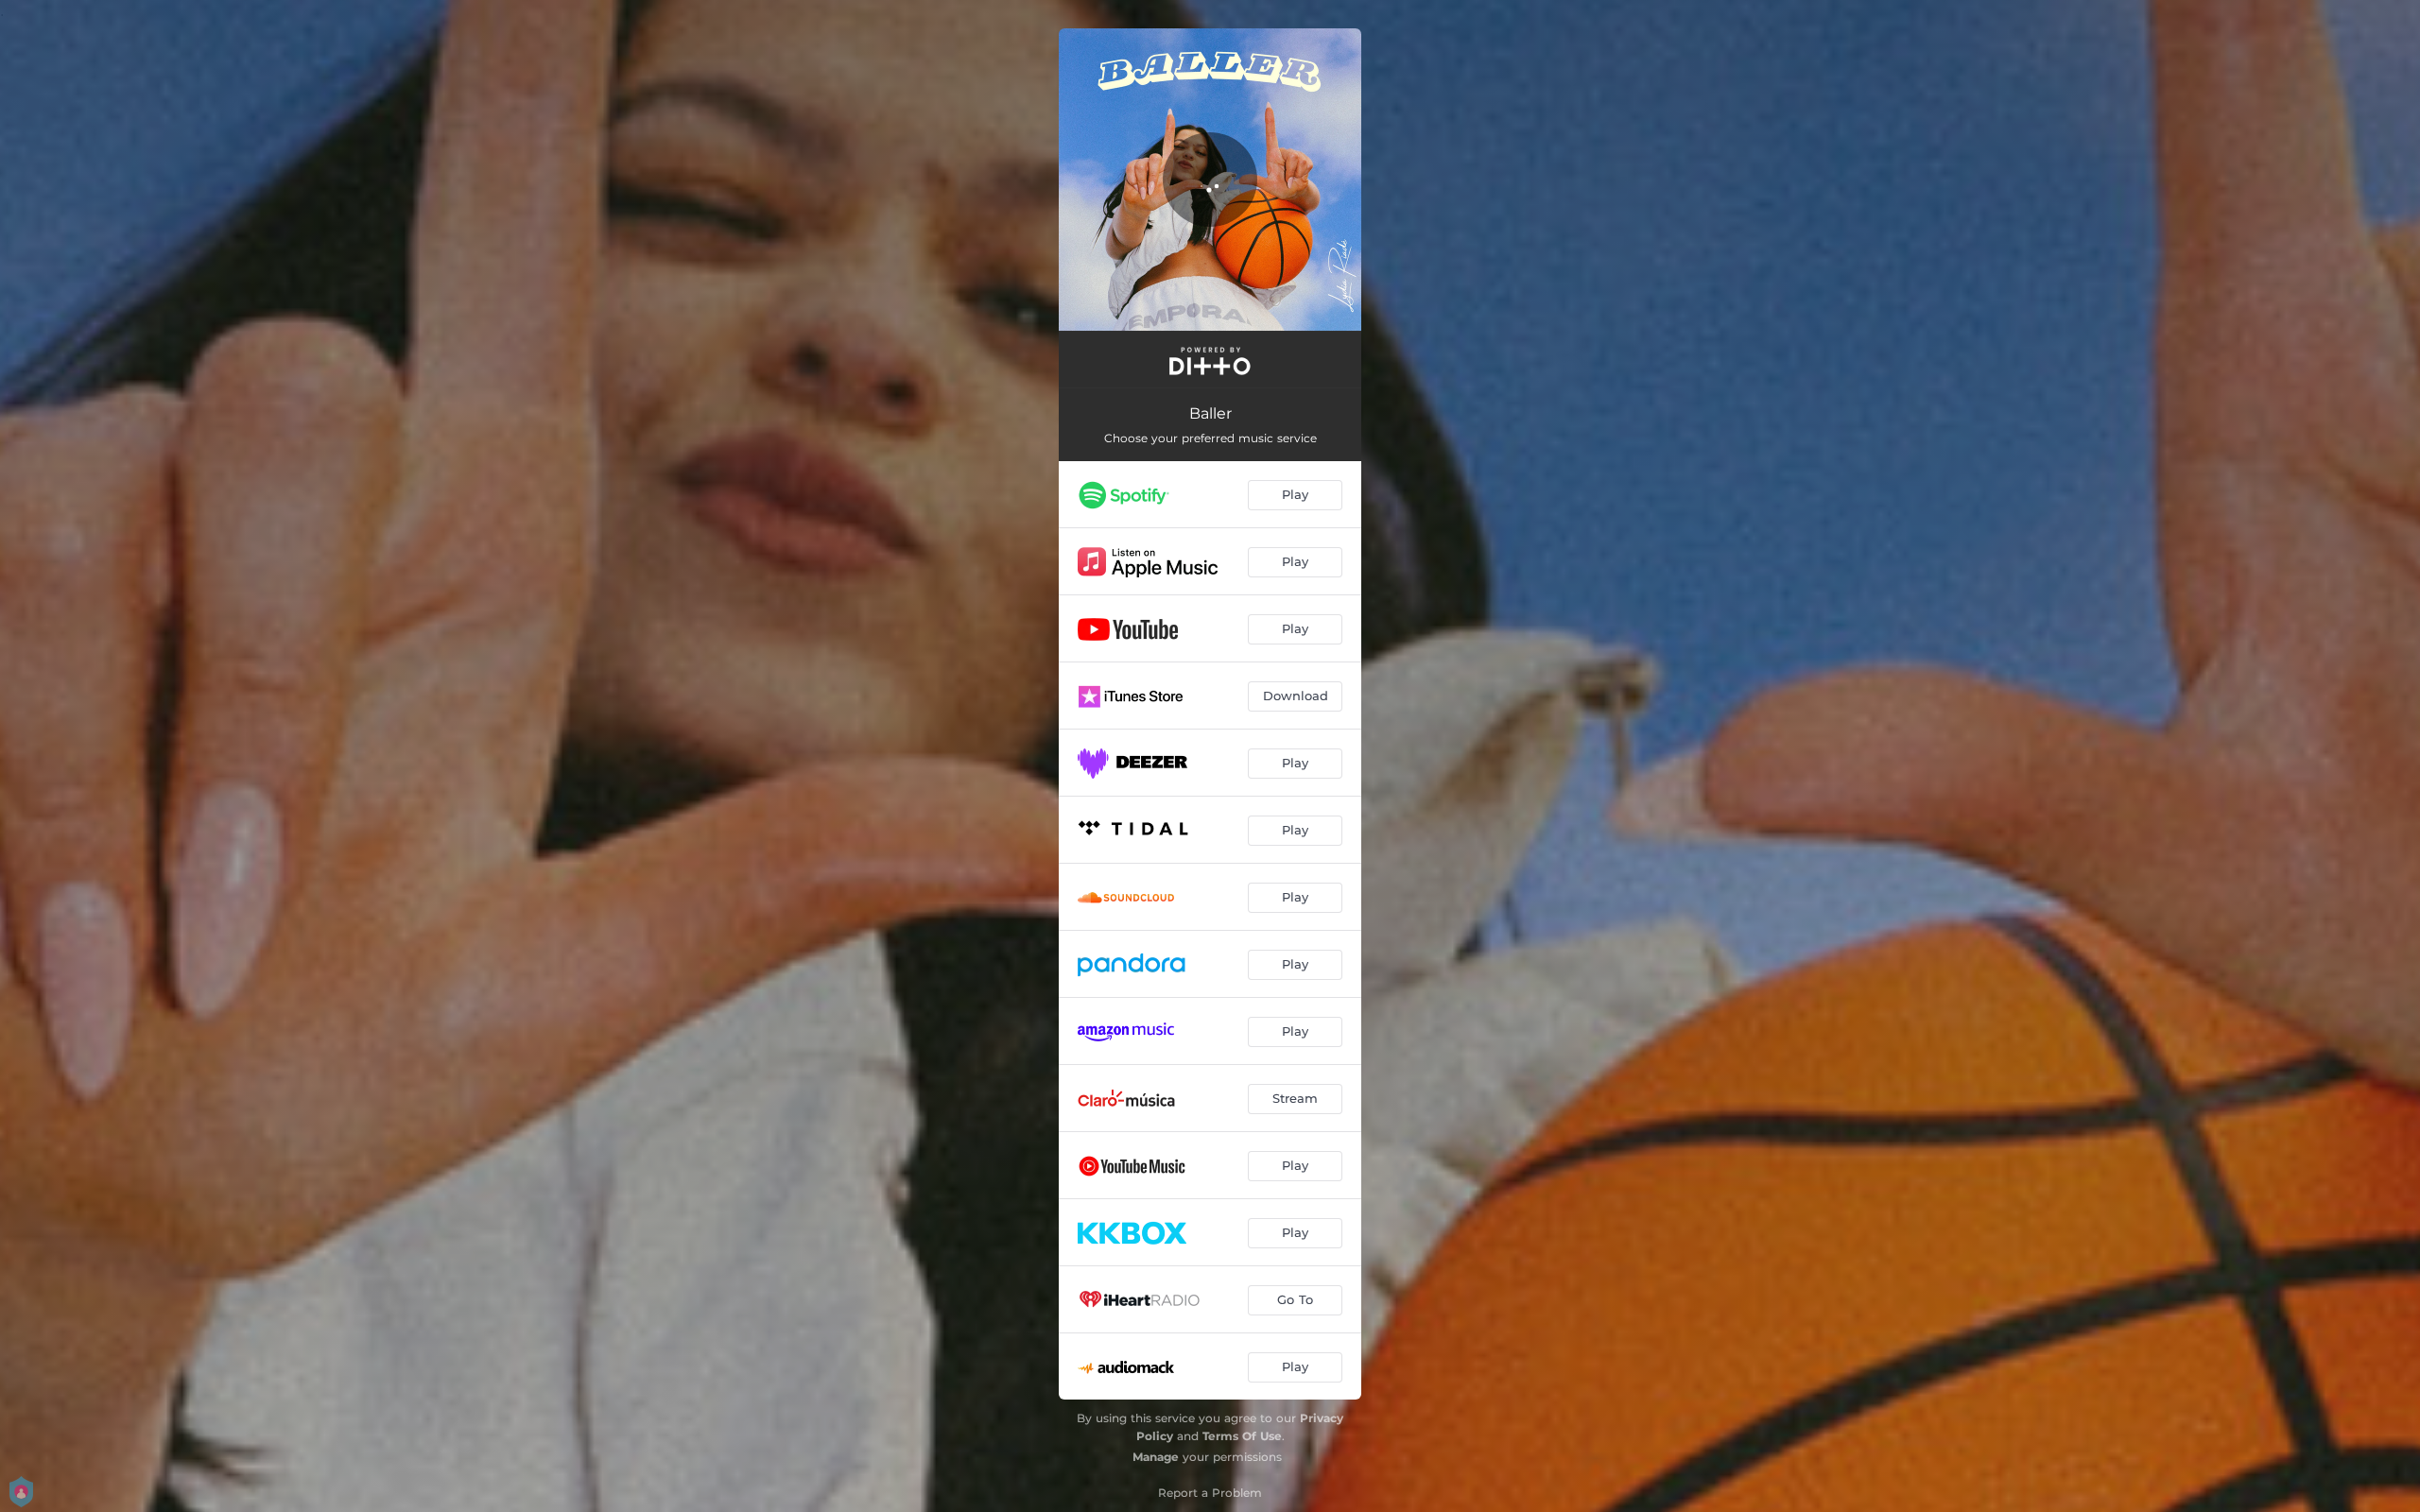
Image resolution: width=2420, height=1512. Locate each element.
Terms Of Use (1242, 1436)
